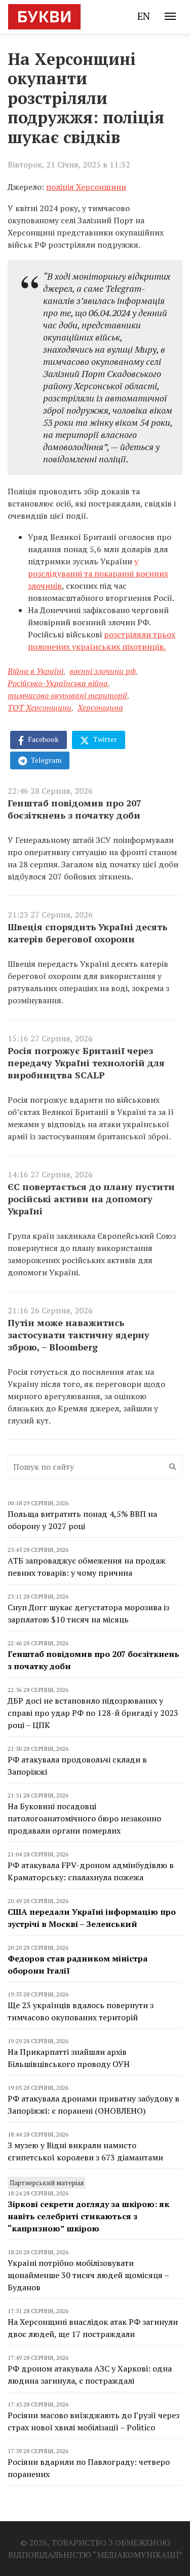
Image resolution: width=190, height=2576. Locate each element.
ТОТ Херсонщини (40, 707)
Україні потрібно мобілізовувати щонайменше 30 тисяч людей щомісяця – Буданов (88, 2275)
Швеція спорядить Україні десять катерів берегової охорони (87, 933)
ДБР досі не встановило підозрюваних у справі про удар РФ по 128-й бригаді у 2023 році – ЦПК (93, 1713)
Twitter (104, 739)
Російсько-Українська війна (58, 683)
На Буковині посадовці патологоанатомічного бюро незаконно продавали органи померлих (84, 1818)
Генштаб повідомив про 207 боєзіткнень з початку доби (74, 809)
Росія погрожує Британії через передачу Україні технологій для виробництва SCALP (86, 1063)
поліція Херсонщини (86, 187)
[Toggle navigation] (170, 16)
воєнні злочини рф (103, 671)
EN (144, 16)
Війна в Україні (35, 671)
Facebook (43, 739)
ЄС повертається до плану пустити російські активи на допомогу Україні (91, 1199)
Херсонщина (100, 707)
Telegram (45, 760)
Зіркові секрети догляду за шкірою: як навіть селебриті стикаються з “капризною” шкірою (88, 2216)
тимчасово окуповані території (67, 695)
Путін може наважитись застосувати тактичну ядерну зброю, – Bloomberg (79, 1335)
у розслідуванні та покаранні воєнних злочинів (98, 573)
